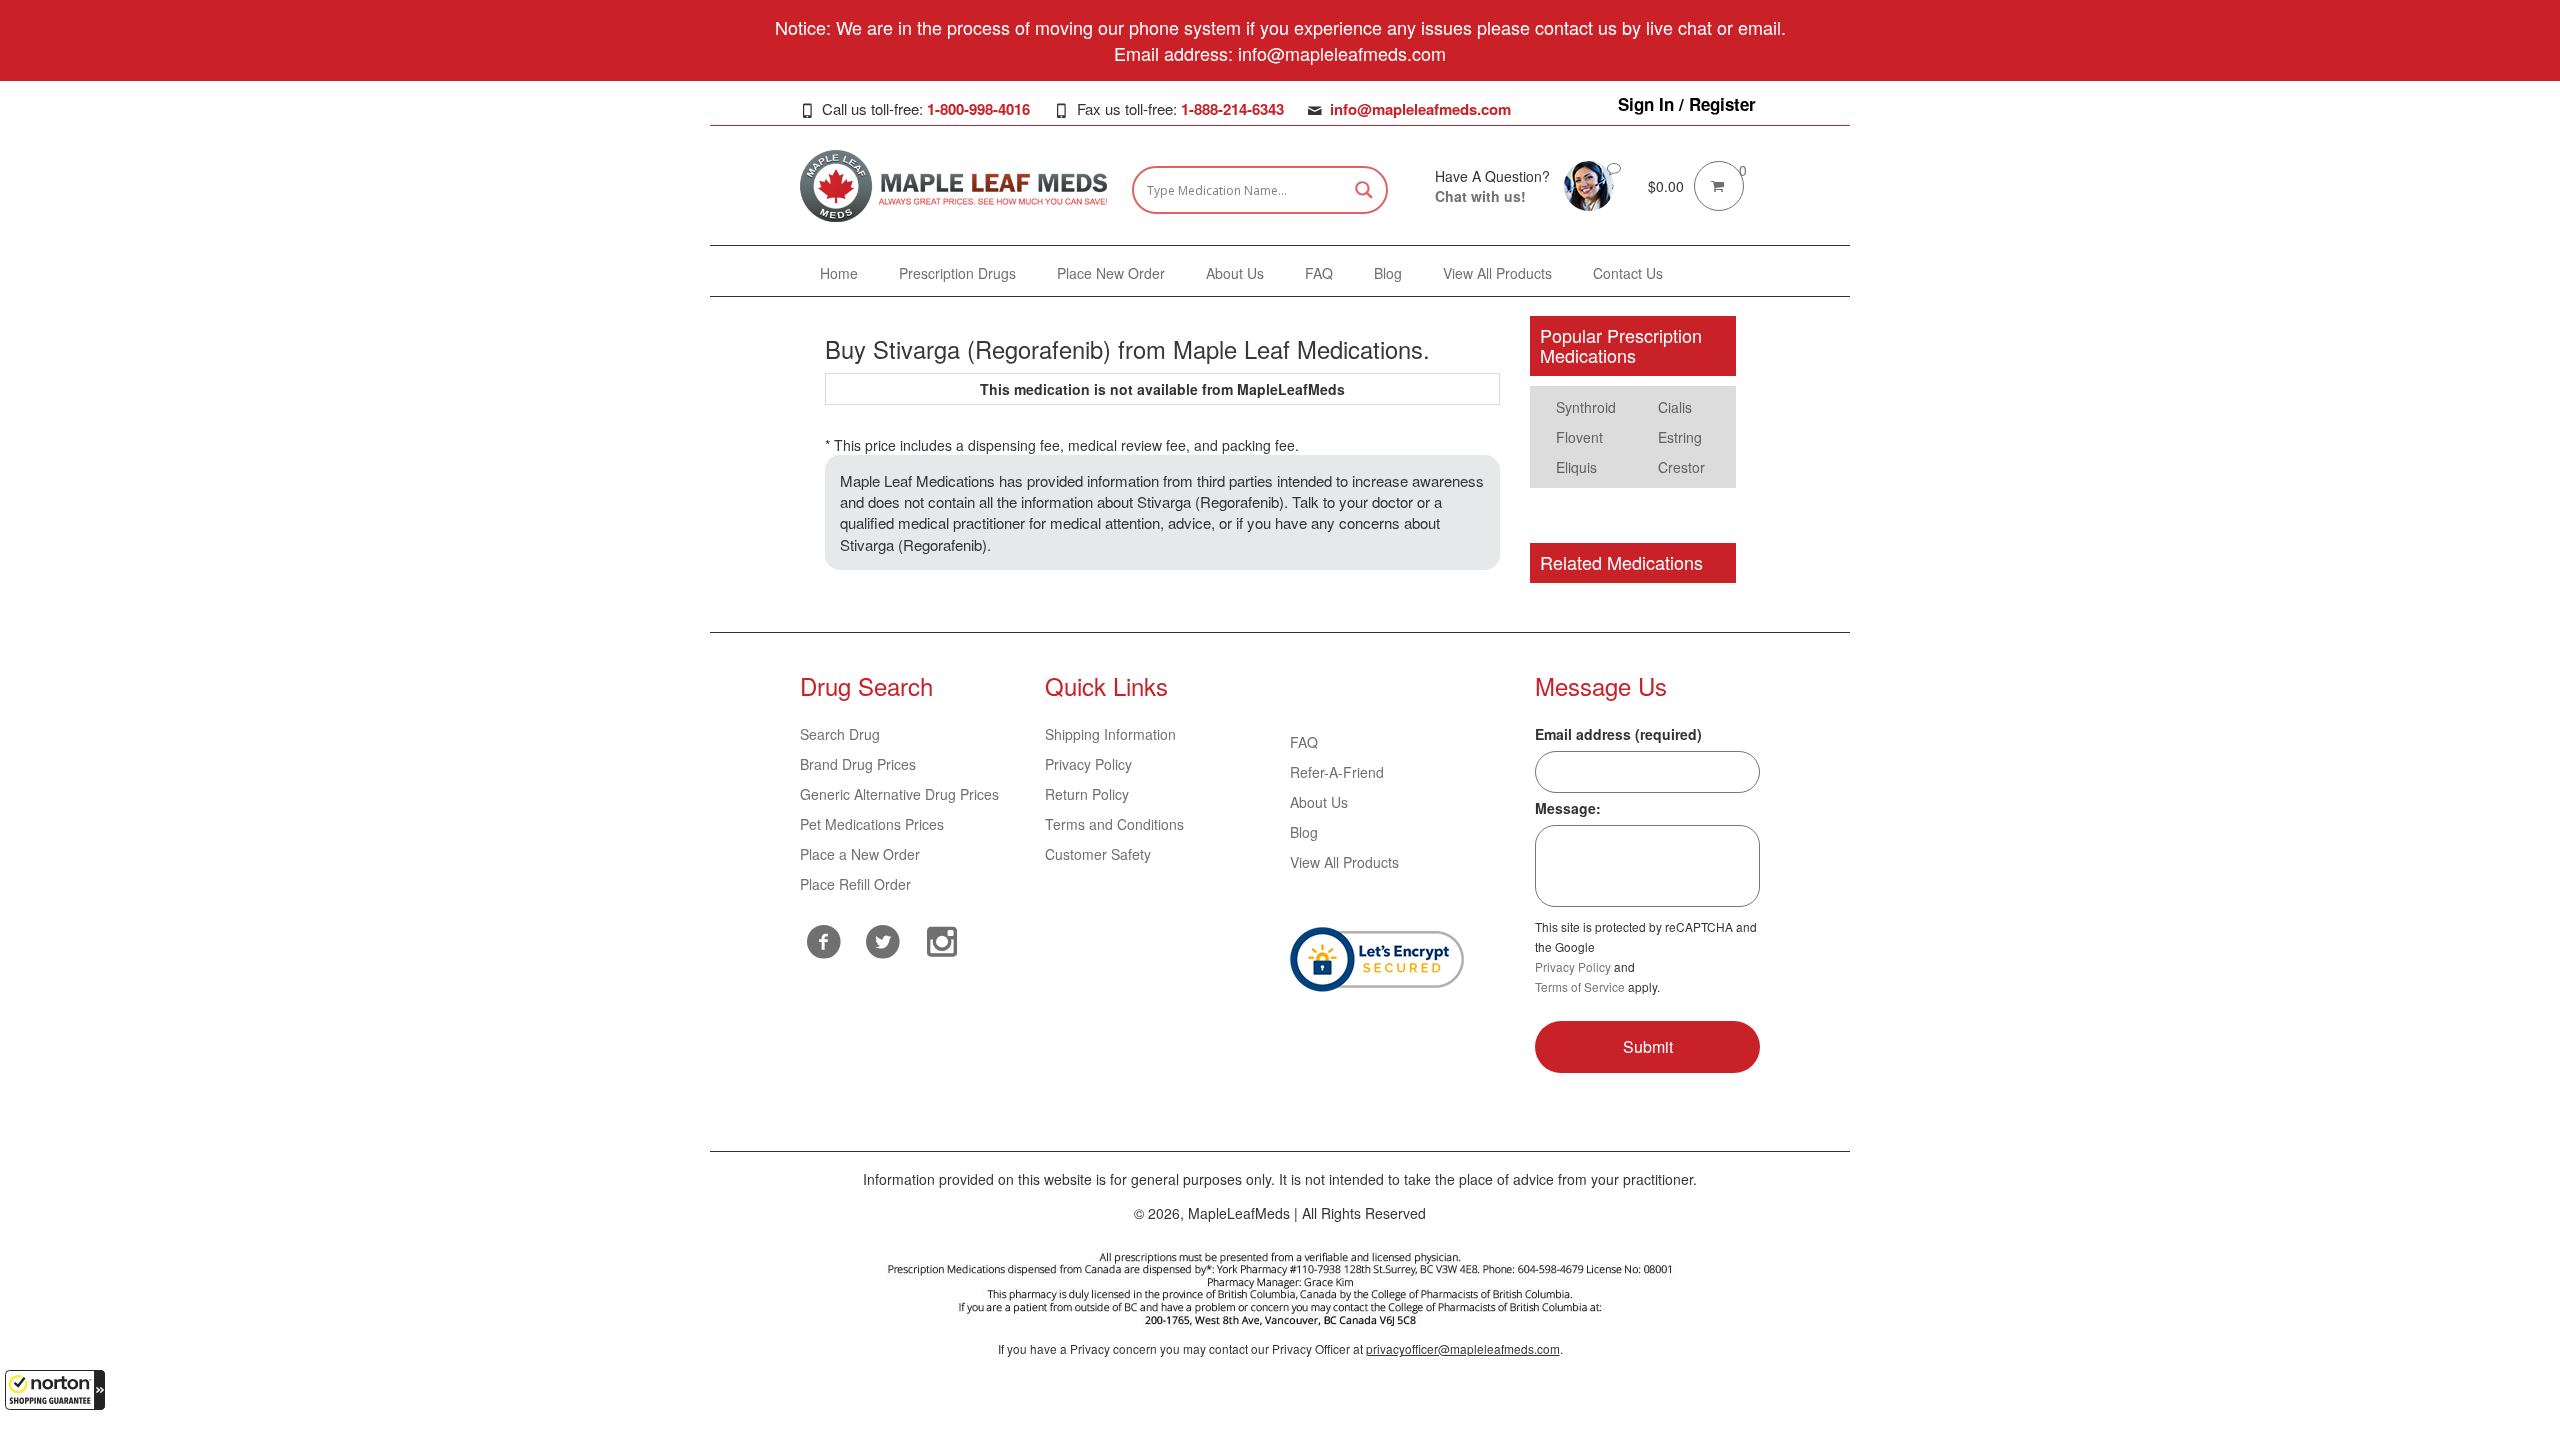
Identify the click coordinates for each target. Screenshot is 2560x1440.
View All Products (1344, 862)
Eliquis (1576, 467)
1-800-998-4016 (978, 109)
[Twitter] (883, 939)
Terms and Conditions (1114, 824)
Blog (1304, 832)
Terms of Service (1580, 986)
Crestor (1681, 467)
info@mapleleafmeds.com (1420, 109)
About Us (1319, 802)
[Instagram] (942, 939)
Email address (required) (1618, 734)
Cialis (1675, 407)
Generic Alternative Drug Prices (899, 794)
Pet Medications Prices (872, 824)
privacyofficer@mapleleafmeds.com (1463, 1348)
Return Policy (1087, 794)
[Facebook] (824, 941)
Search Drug (840, 734)
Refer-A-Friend (1337, 772)
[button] (55, 1390)
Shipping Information (1110, 734)
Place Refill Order (855, 884)
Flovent (1579, 437)
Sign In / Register (1687, 104)
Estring (1680, 437)
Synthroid (1586, 407)
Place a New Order (860, 854)
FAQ (1304, 742)
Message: (1568, 808)
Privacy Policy (1088, 764)
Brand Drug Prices (858, 764)
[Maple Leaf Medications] (1589, 184)
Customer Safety (1098, 854)
